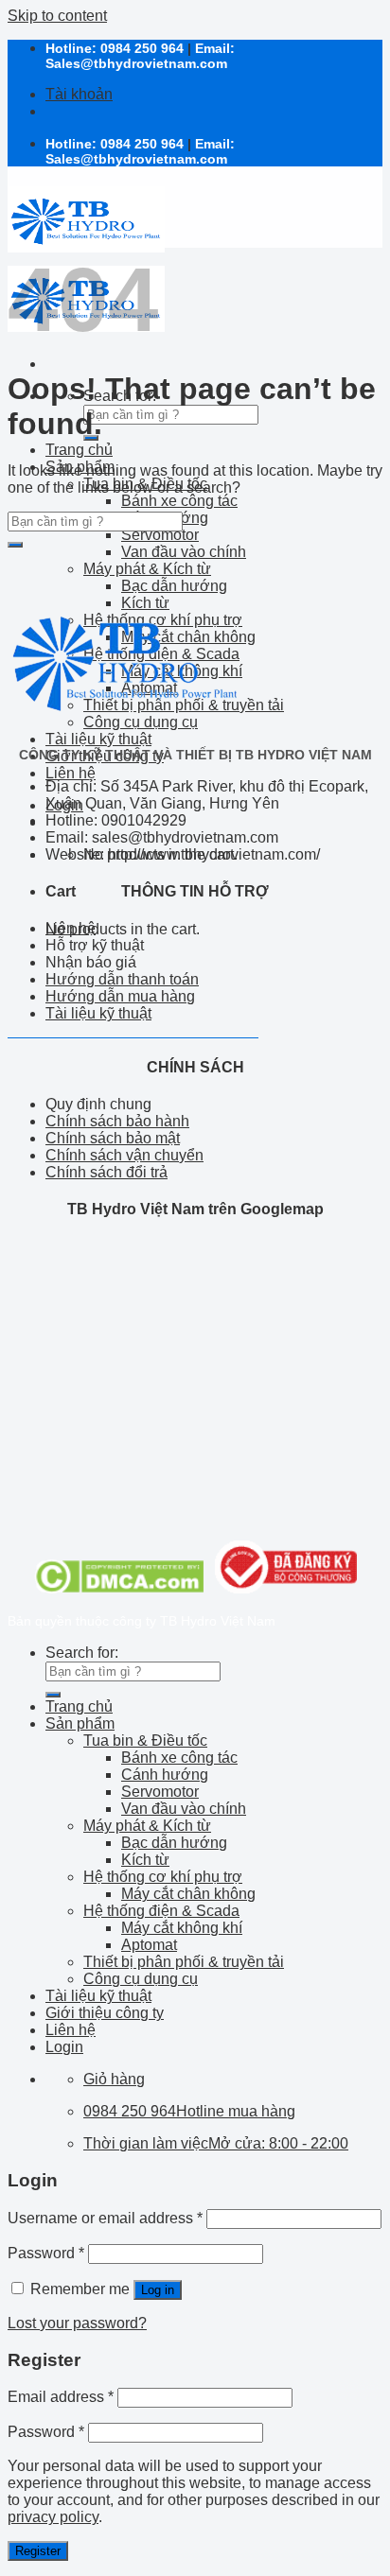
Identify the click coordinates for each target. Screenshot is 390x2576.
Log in (158, 2290)
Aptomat (149, 1945)
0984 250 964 (142, 48)
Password (46, 2253)
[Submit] (15, 545)
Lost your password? (77, 2323)
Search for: (82, 1653)
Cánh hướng (165, 1775)
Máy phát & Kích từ (147, 569)
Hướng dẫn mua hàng (120, 996)
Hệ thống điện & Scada (161, 1911)
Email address (61, 2397)
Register (38, 2551)
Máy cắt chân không (188, 1894)
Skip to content (57, 16)
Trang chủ (79, 450)
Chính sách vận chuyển (124, 1155)
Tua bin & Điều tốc (145, 1741)
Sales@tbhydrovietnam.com (136, 63)
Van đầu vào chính (184, 552)
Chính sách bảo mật (113, 1138)
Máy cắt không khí (182, 1928)
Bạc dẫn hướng (174, 586)
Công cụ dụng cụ (141, 1979)
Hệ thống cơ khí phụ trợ (163, 1877)
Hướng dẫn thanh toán (122, 979)
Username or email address (105, 2218)
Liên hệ (71, 773)
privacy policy (53, 2517)
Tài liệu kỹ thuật (98, 739)
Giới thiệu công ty (105, 2013)
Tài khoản (79, 94)
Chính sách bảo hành (117, 1121)
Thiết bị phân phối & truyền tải (184, 1962)
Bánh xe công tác (179, 501)
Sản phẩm (80, 1723)
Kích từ (145, 1860)
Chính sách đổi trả (106, 1172)
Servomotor (160, 535)
